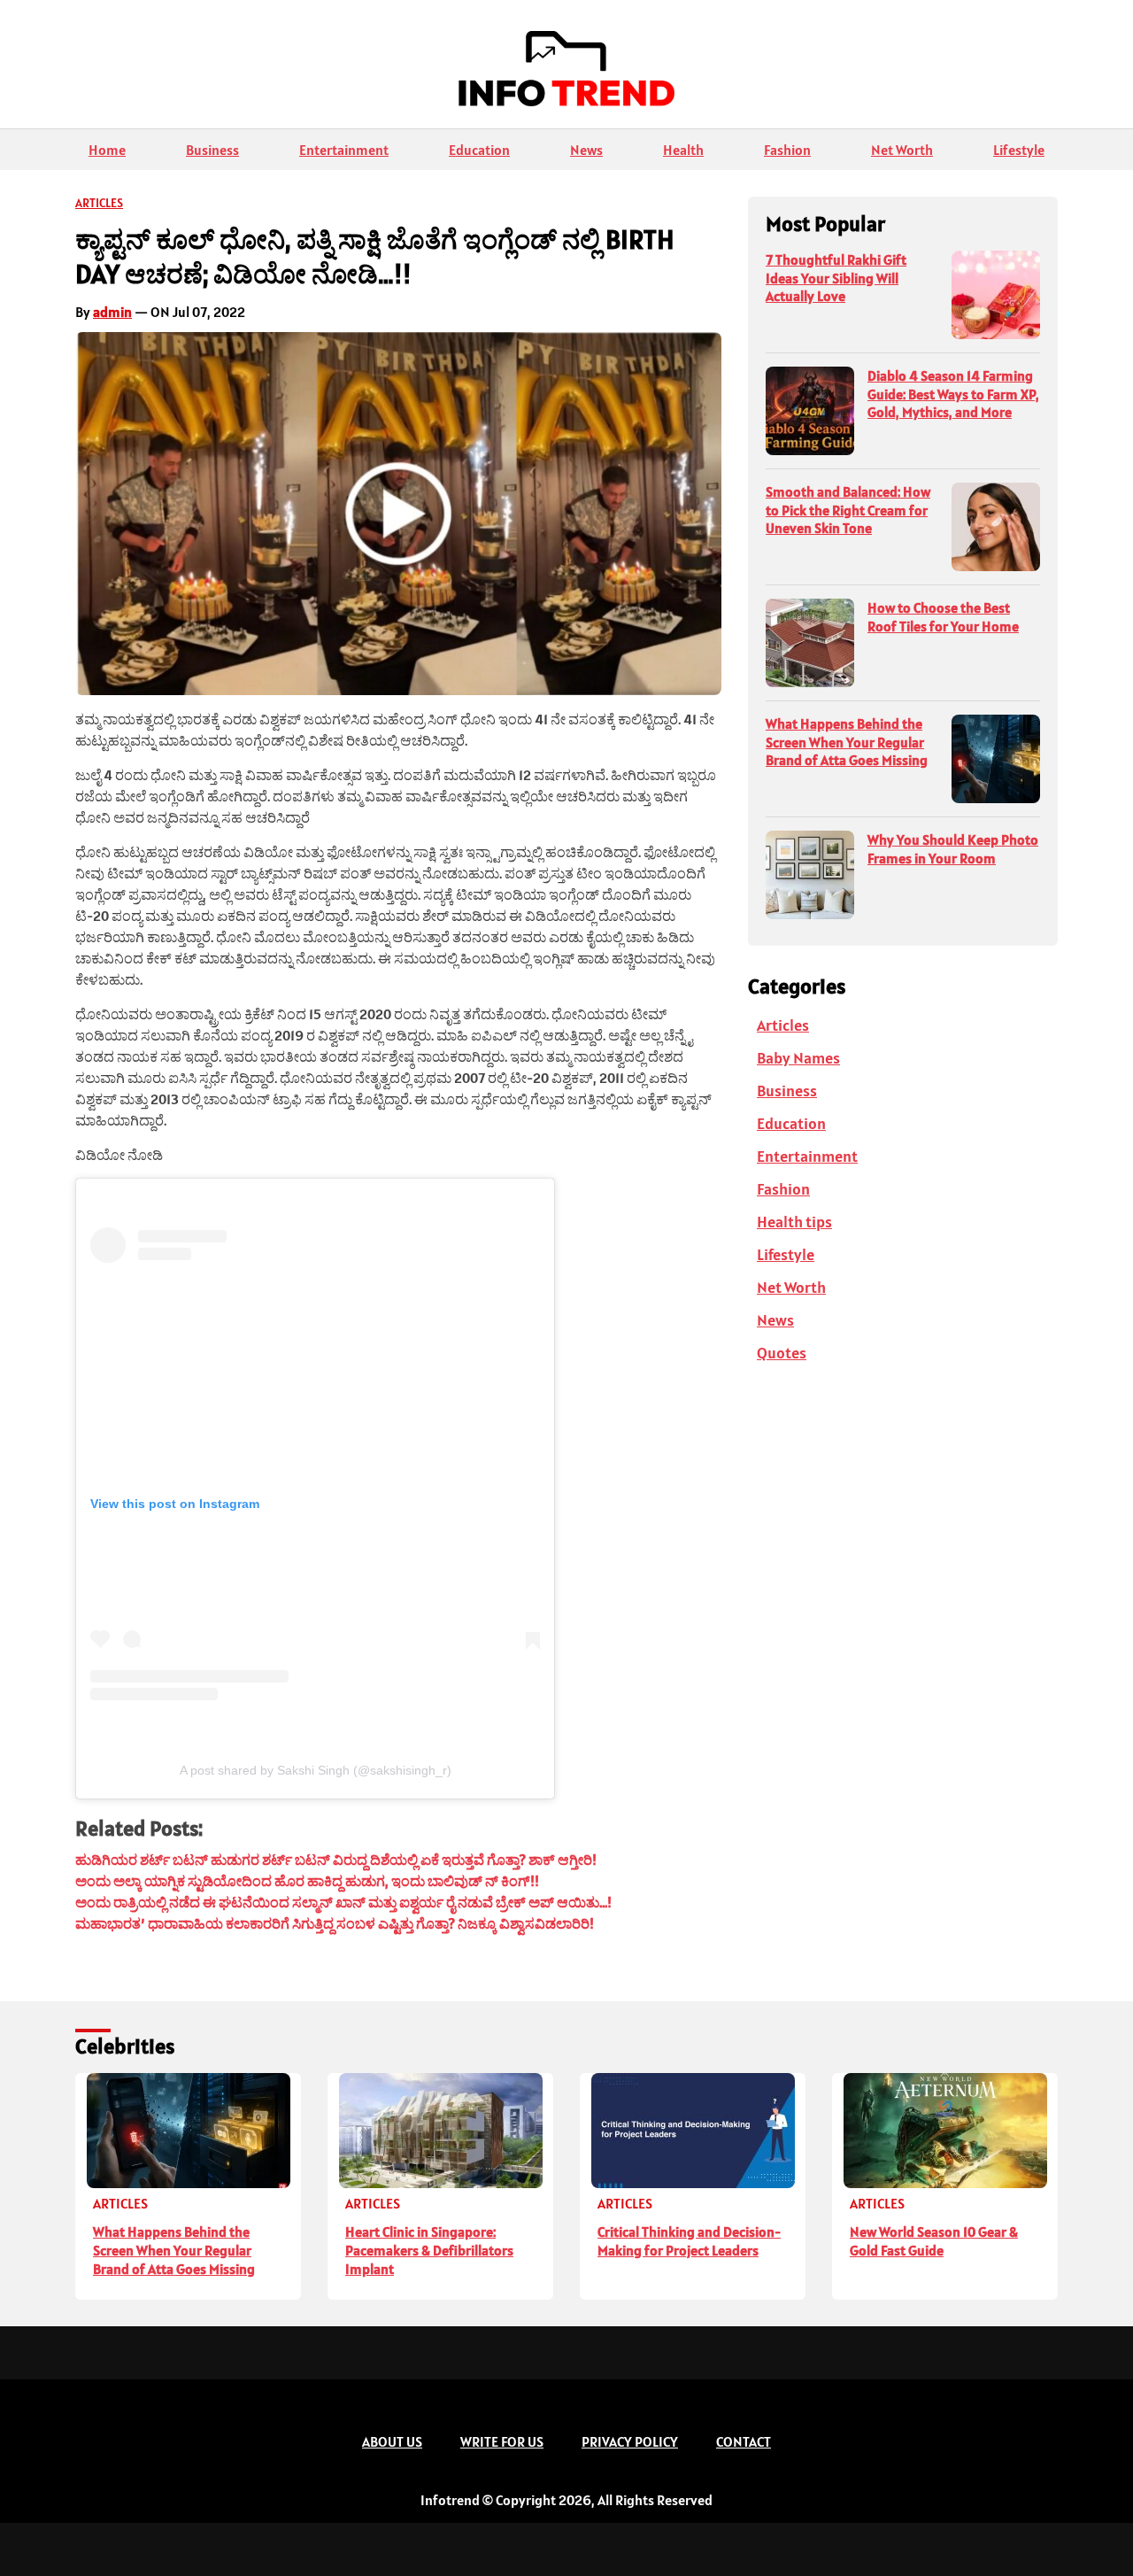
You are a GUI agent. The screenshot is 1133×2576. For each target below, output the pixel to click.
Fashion (787, 150)
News (586, 150)
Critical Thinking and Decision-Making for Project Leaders (689, 2241)
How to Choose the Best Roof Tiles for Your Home (943, 617)
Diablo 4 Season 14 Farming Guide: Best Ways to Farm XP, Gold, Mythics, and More (953, 394)
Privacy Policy (630, 2441)
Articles (99, 203)
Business (212, 150)
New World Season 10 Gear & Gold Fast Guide (934, 2241)
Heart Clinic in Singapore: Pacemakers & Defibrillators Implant (429, 2250)
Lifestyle (1019, 150)
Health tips (794, 1222)
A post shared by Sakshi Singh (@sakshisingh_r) (316, 1770)
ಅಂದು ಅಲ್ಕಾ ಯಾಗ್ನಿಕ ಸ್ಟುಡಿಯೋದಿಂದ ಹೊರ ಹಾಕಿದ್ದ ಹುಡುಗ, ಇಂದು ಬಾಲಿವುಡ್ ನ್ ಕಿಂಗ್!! (307, 1881)
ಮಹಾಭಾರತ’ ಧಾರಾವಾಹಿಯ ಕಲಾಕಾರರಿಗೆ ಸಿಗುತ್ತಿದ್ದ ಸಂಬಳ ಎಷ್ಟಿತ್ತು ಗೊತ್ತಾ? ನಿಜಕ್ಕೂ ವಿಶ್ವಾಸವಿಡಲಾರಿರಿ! (335, 1923)
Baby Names (798, 1058)
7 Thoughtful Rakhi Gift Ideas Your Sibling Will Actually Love (836, 278)
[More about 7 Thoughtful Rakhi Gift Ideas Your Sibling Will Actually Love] (996, 295)
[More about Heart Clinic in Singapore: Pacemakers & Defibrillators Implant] (440, 2131)
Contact (744, 2441)
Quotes (782, 1353)
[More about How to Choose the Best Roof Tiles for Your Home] (810, 643)
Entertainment (344, 150)
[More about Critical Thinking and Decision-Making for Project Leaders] (693, 2131)
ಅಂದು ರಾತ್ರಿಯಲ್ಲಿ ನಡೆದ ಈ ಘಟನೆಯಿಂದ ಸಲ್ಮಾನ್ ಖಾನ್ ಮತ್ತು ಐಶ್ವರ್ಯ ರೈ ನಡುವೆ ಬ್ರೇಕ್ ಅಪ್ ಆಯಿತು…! (343, 1902)
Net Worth (902, 150)
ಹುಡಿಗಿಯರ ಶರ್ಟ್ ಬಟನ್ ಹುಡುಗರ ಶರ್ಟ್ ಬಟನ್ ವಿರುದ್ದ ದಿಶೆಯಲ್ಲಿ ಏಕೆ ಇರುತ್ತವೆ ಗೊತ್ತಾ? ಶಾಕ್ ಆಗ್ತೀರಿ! (336, 1860)
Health (683, 150)
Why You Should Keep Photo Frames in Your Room (953, 849)
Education (479, 150)
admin (112, 312)
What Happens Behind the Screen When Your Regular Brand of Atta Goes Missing (847, 742)
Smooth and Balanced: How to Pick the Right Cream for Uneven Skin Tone (848, 510)
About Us (392, 2441)
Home (107, 150)
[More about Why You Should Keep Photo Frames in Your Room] (810, 875)
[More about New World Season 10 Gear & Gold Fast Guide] (945, 2131)
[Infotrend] (566, 73)
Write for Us (502, 2441)
